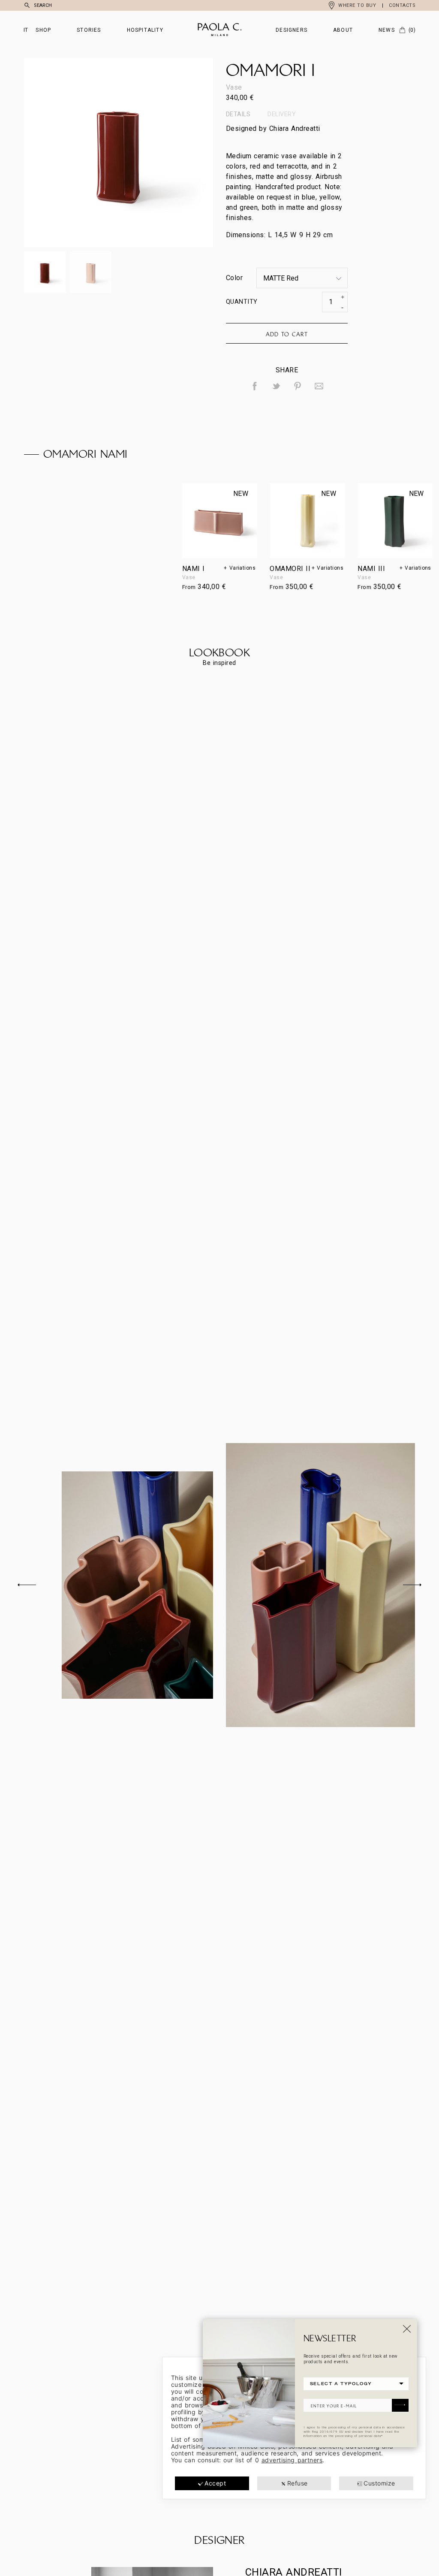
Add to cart (287, 334)
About (343, 30)
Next (166, 153)
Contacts (402, 5)
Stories (89, 30)
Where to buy (357, 5)
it (26, 30)
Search (43, 5)
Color (234, 278)
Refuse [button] (298, 2483)
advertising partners (292, 2460)
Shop (43, 30)
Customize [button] (379, 2483)
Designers (292, 30)
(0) (412, 30)
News (387, 30)
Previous (71, 153)
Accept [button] (215, 2483)
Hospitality (145, 30)
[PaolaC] (219, 30)
